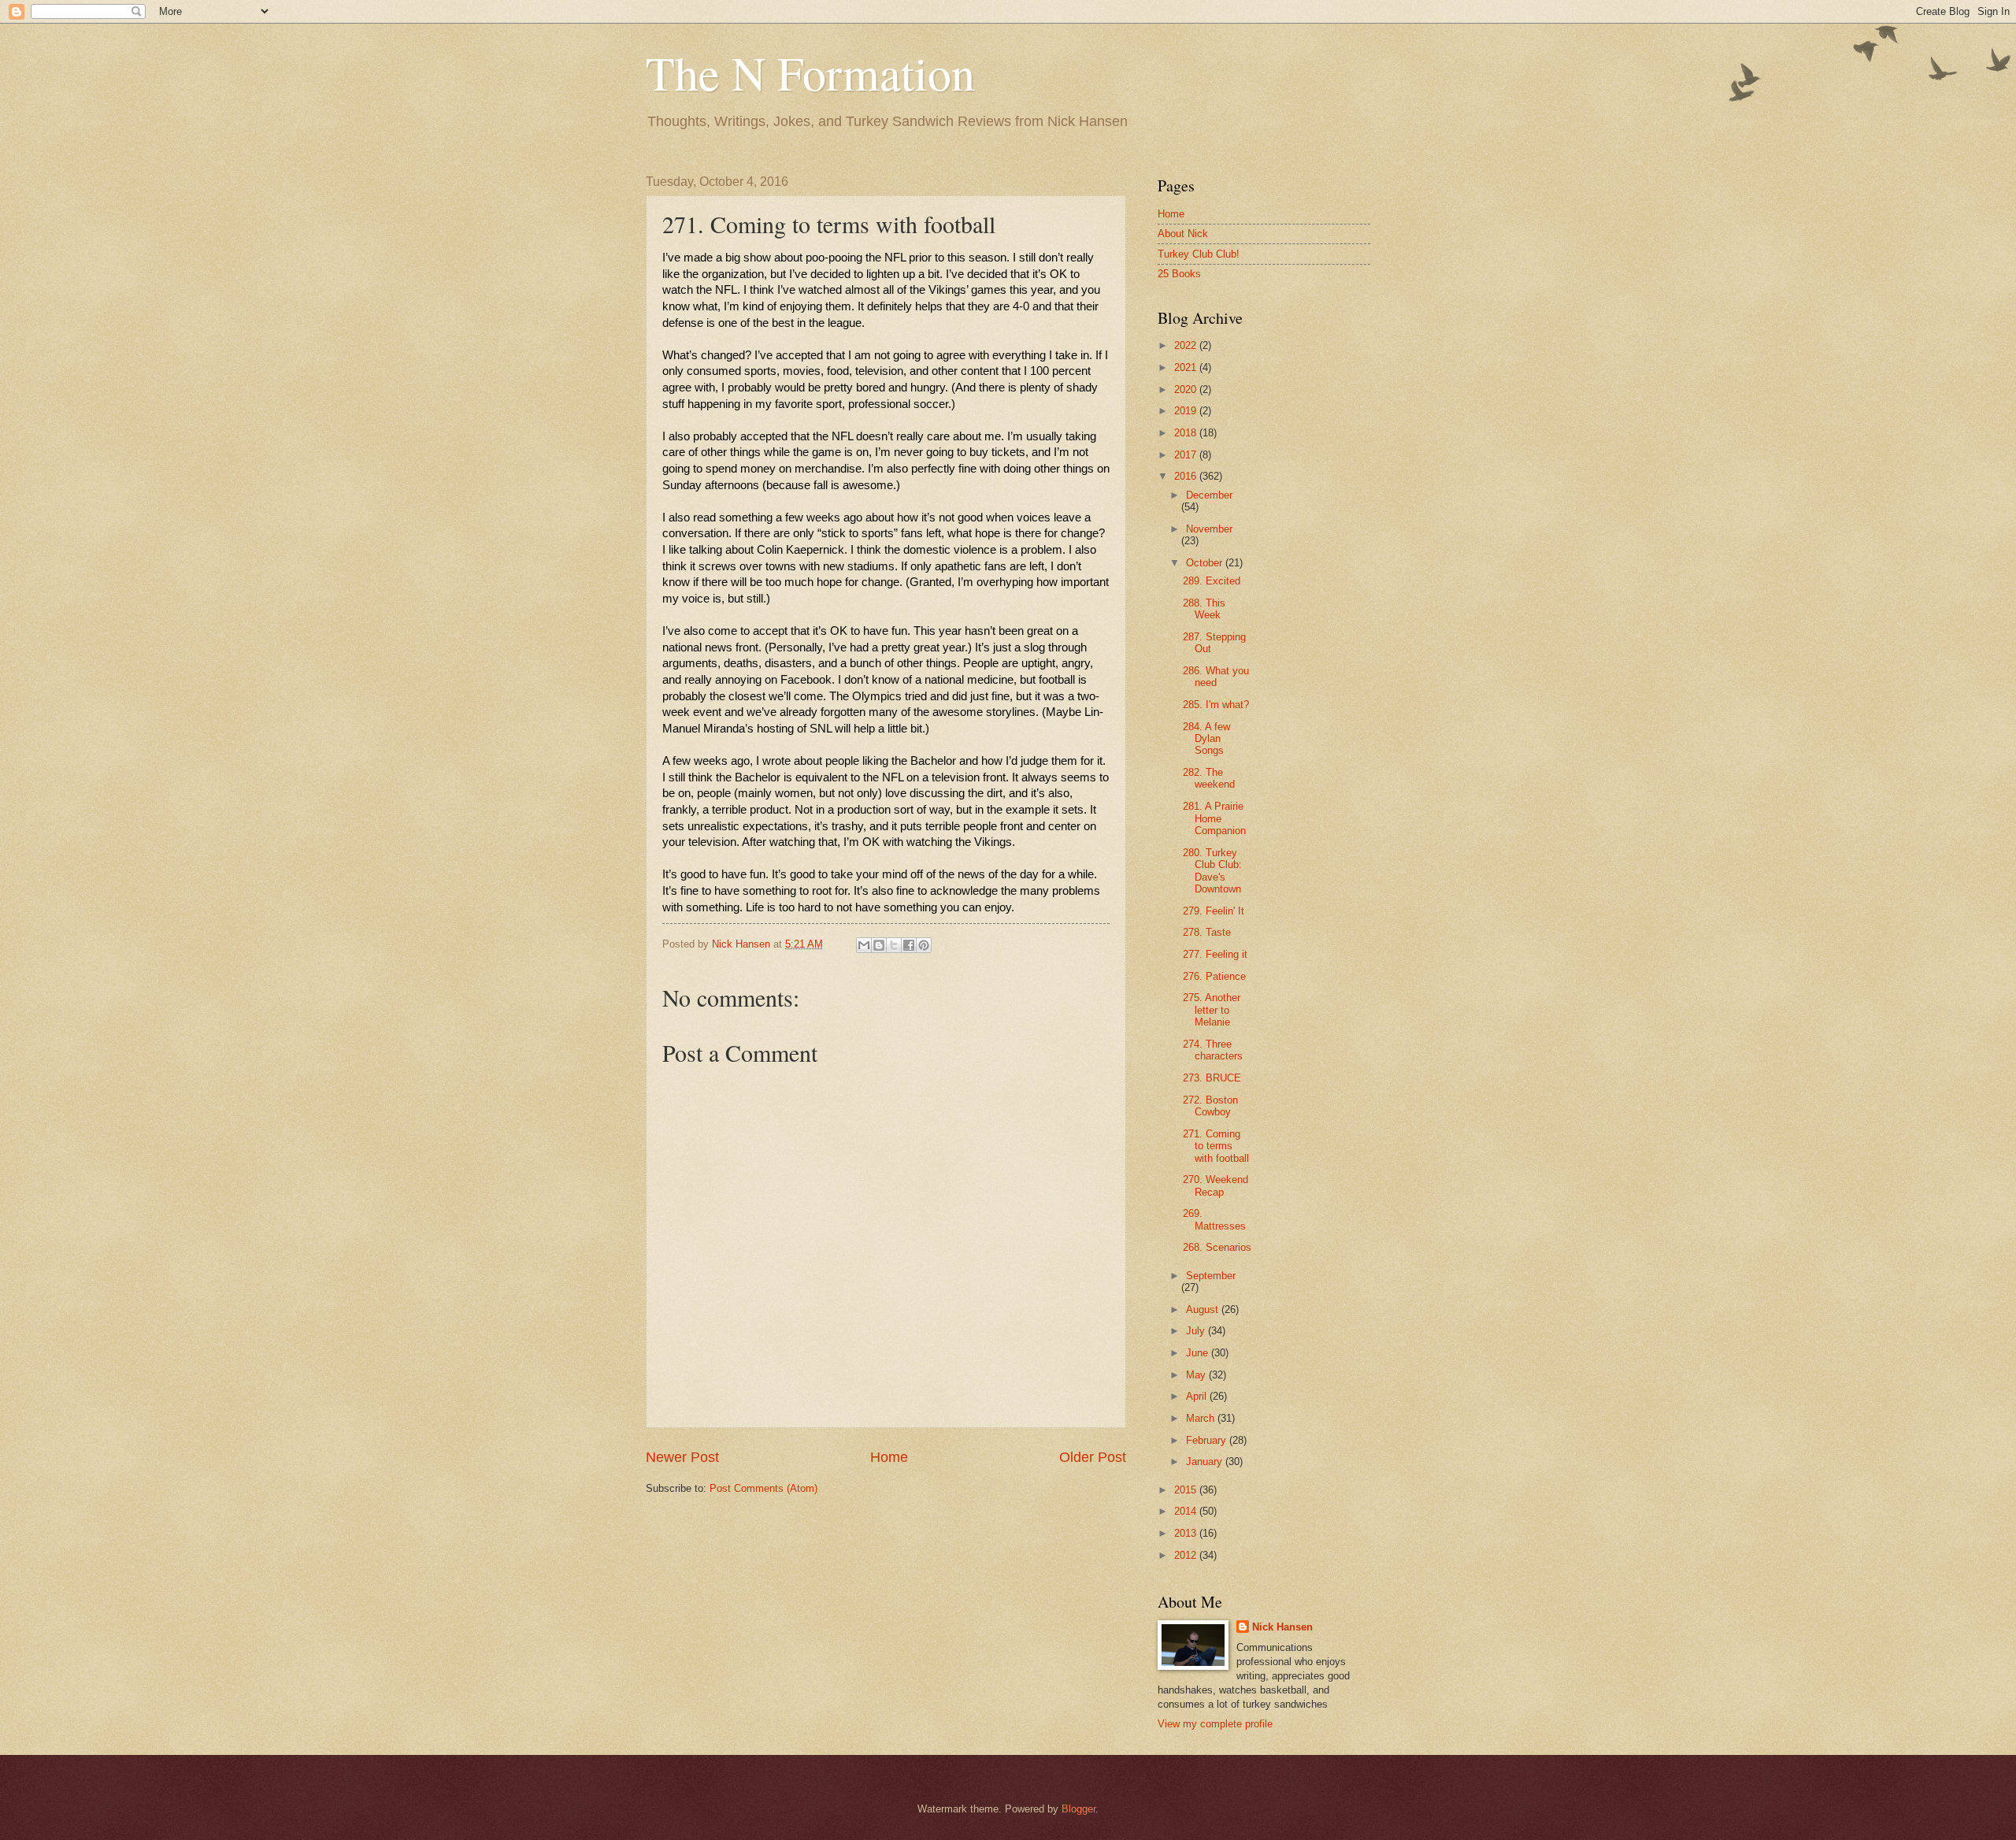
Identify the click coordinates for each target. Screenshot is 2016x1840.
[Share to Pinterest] (924, 945)
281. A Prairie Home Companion (1214, 818)
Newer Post (682, 1457)
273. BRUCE (1212, 1078)
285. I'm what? (1216, 705)
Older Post (1093, 1457)
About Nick (1183, 234)
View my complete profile (1215, 1724)
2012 (1187, 1555)
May (1197, 1375)
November (1209, 529)
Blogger (1078, 1809)
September (1211, 1276)
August (1204, 1310)
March (1202, 1418)
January (1206, 1462)
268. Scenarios (1217, 1247)
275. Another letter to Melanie (1212, 1010)
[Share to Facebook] (909, 945)
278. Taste (1207, 932)
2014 (1187, 1511)
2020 (1187, 390)
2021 (1187, 367)
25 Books (1179, 274)
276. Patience (1214, 976)
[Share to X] (894, 945)
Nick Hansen (1282, 1627)
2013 (1187, 1533)
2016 (1187, 476)
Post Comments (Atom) (763, 1488)
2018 (1187, 433)
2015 (1187, 1490)
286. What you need (1216, 677)
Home (889, 1457)
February (1208, 1440)
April (1198, 1396)
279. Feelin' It (1214, 911)
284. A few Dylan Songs (1206, 739)
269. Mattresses (1214, 1219)
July (1197, 1331)
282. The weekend (1209, 778)
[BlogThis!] (879, 945)
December (1209, 495)
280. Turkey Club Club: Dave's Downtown (1212, 871)
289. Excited (1212, 581)
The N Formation (810, 72)
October (1206, 563)
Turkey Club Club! (1199, 254)
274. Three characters (1213, 1050)
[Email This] (864, 945)
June (1199, 1353)
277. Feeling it (1215, 954)
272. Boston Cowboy (1210, 1106)
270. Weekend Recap (1216, 1185)
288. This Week (1204, 609)
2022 (1187, 345)
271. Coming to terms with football (1216, 1146)
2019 (1187, 411)
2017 (1187, 455)
